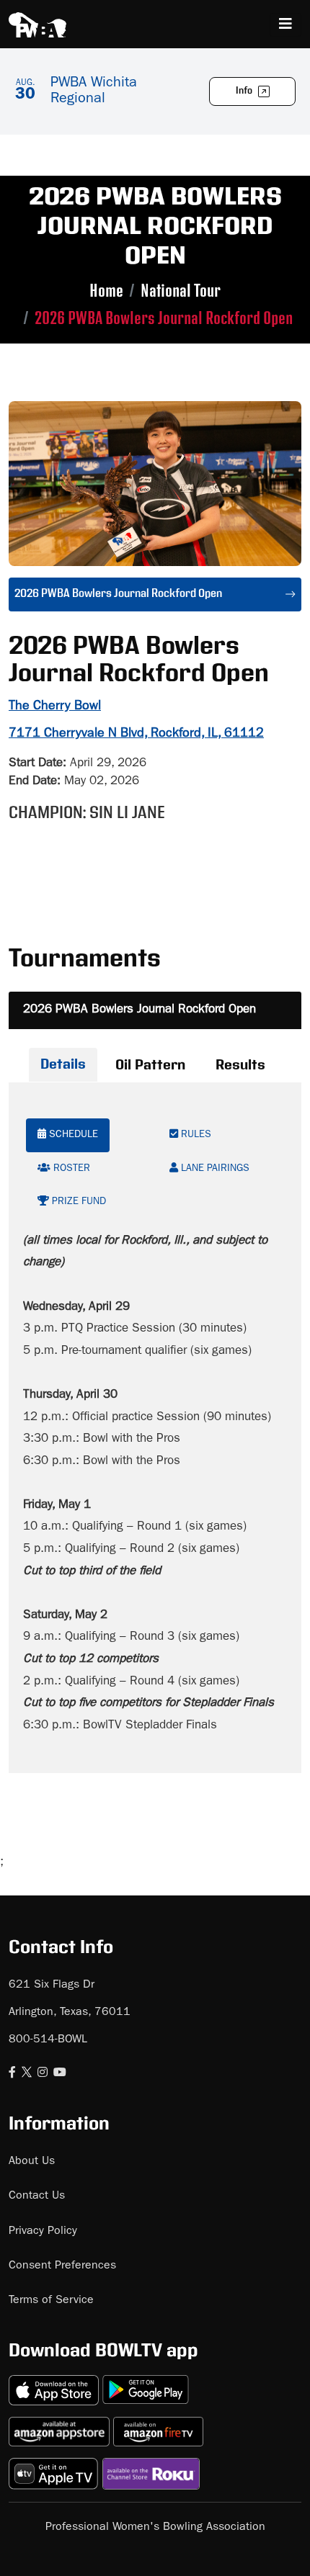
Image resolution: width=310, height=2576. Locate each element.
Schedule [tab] (72, 1135)
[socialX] (27, 2074)
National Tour (181, 291)
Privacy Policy (43, 2232)
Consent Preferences (62, 2266)
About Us (32, 2162)
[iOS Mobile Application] (56, 2384)
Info (245, 91)
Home (106, 291)
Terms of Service (51, 2301)
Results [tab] (240, 1065)
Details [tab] (63, 1064)
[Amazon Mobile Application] (61, 2426)
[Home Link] (37, 25)
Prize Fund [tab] (77, 1202)
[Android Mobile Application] (146, 2384)
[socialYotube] (60, 2074)
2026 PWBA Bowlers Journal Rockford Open (139, 1010)
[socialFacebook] (12, 2074)
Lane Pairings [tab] (214, 1169)
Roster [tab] (70, 1169)
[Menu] (285, 25)
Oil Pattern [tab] (150, 1065)
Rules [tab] (195, 1135)
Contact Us (37, 2196)
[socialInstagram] (43, 2074)
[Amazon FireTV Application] (158, 2426)
